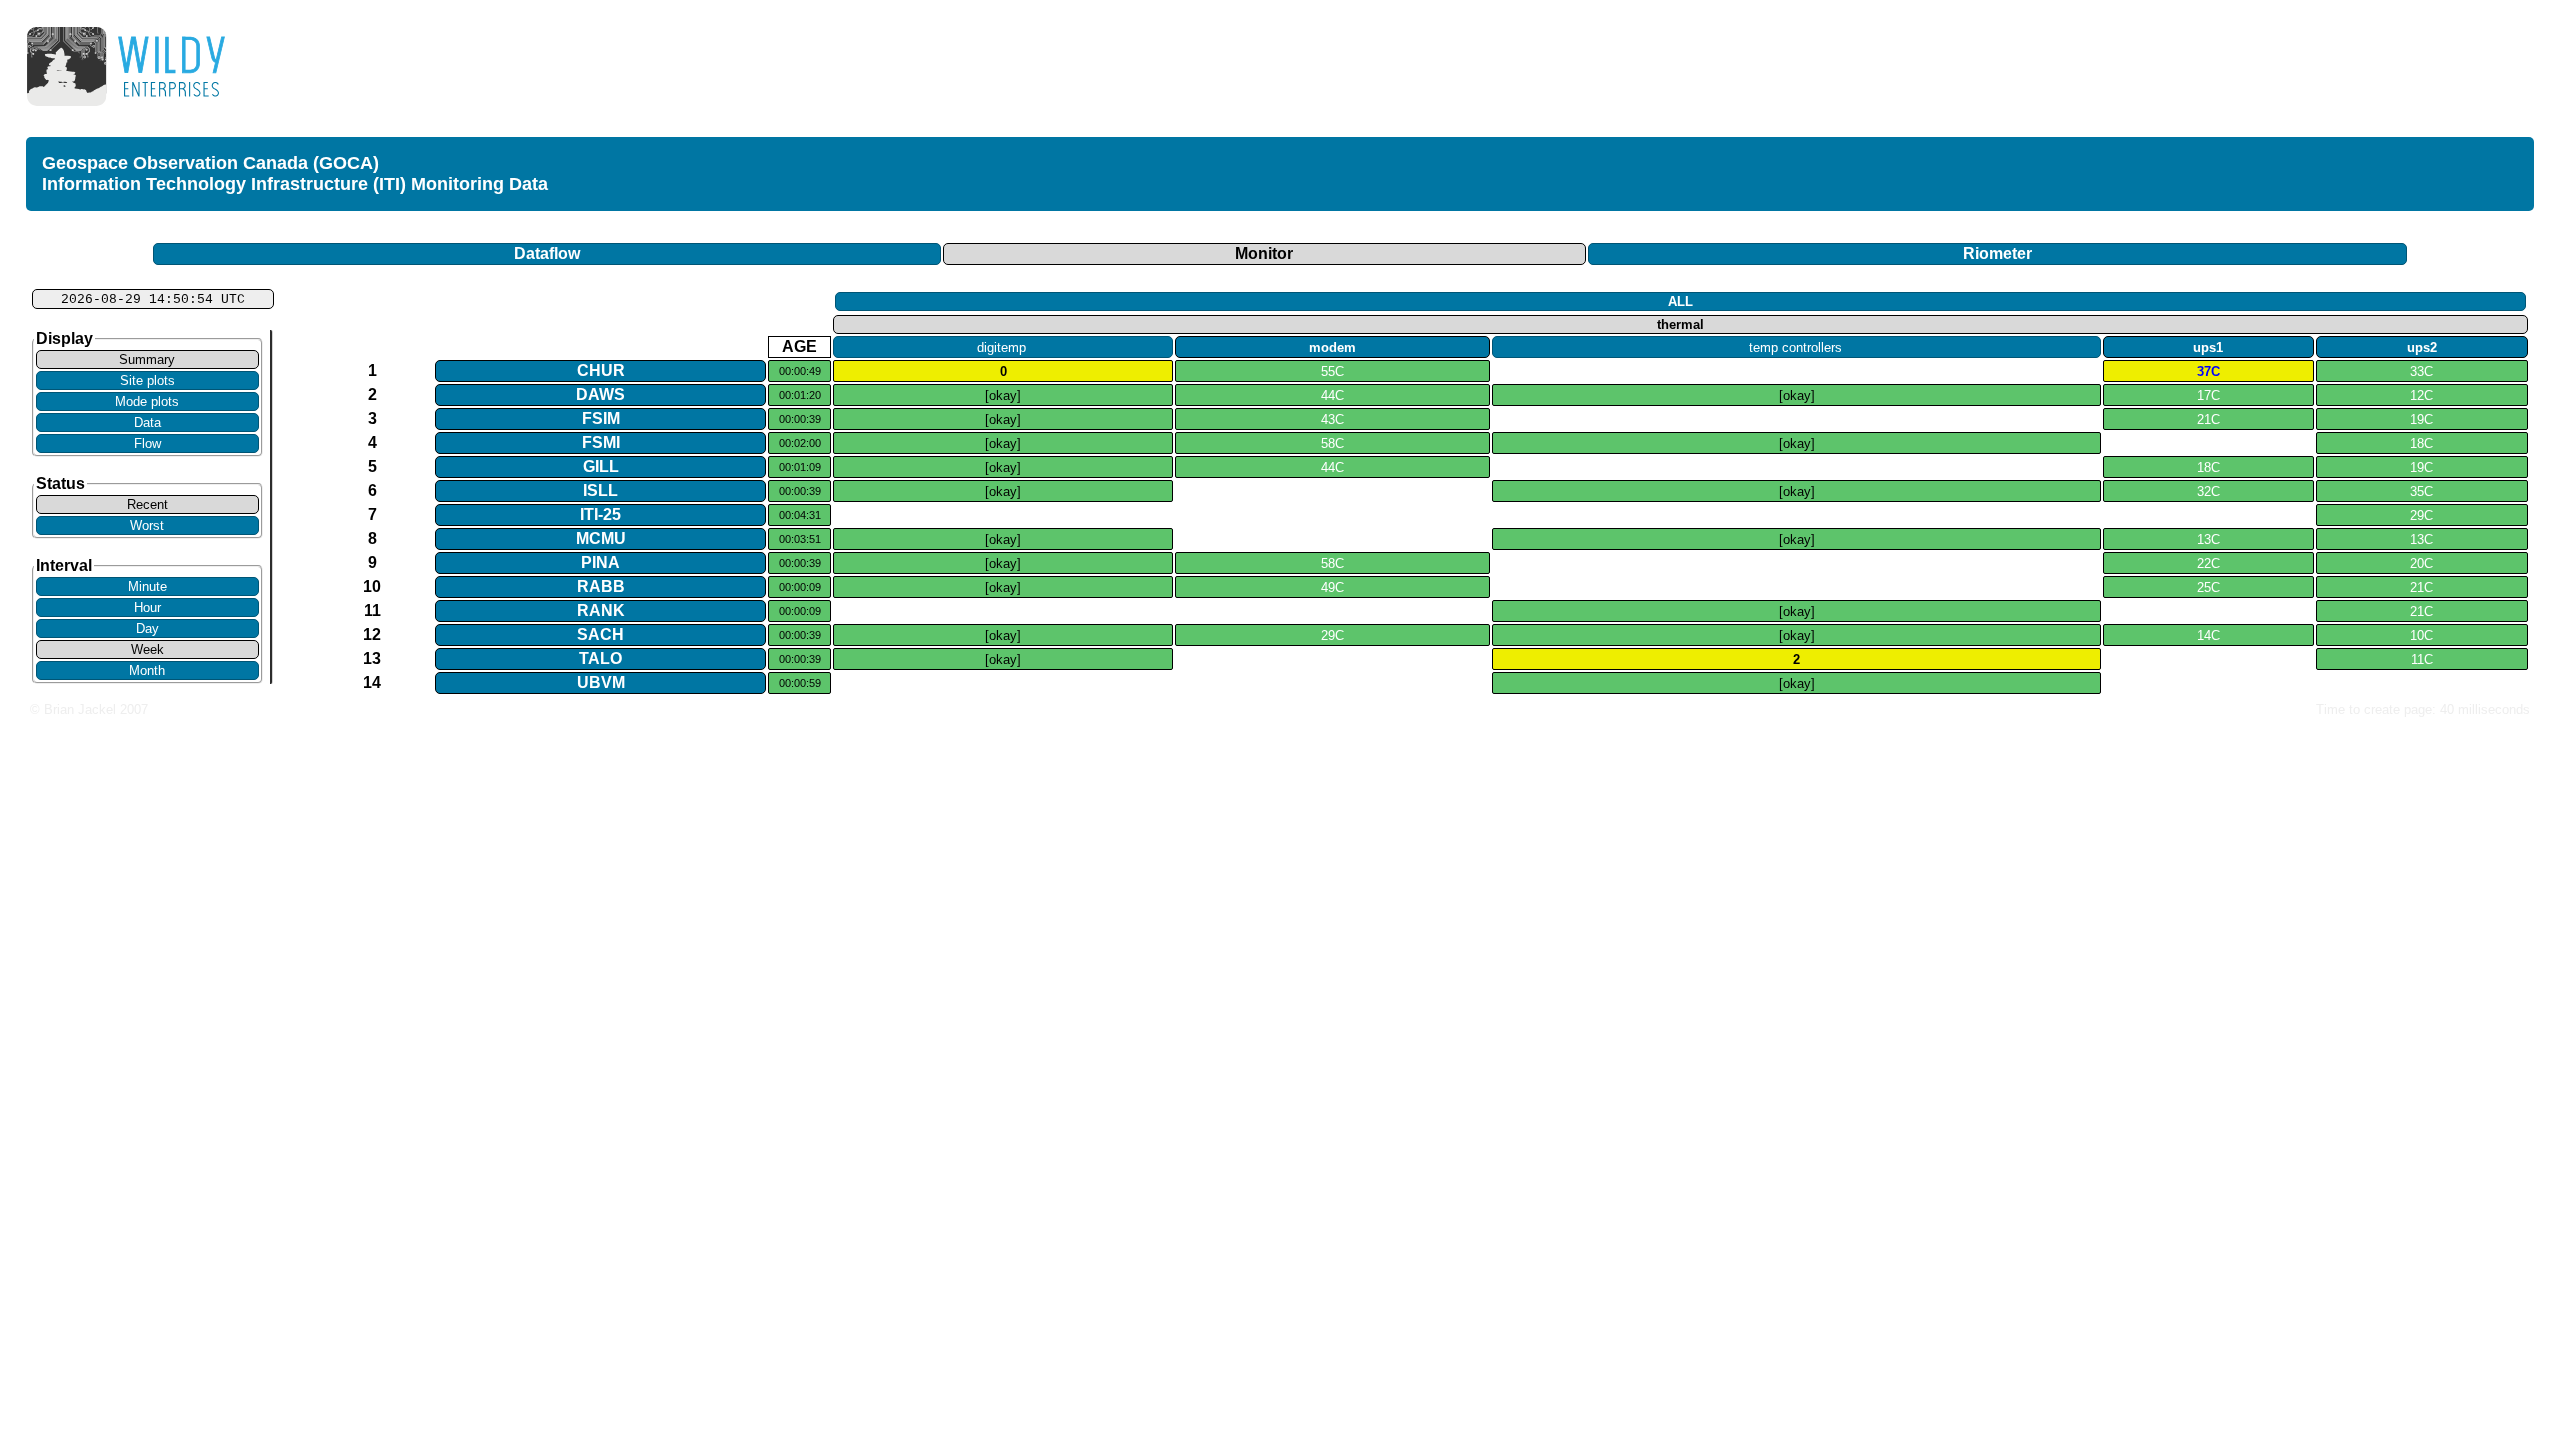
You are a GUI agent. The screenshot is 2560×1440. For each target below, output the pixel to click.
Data (147, 422)
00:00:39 (800, 419)
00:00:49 (800, 371)
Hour (147, 607)
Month (147, 670)
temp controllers (1795, 347)
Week (147, 649)
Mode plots (147, 401)
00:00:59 (800, 683)
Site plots (147, 380)
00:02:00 (800, 443)
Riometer (1997, 253)
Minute (147, 586)
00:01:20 (800, 395)
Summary (147, 359)
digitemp (1001, 347)
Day (147, 628)
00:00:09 (800, 587)
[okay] (1003, 395)
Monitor (1264, 253)
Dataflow (547, 253)
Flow (147, 443)
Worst (147, 525)
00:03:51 (800, 539)
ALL (1680, 301)
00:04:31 (800, 515)
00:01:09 (800, 467)
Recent (147, 504)
